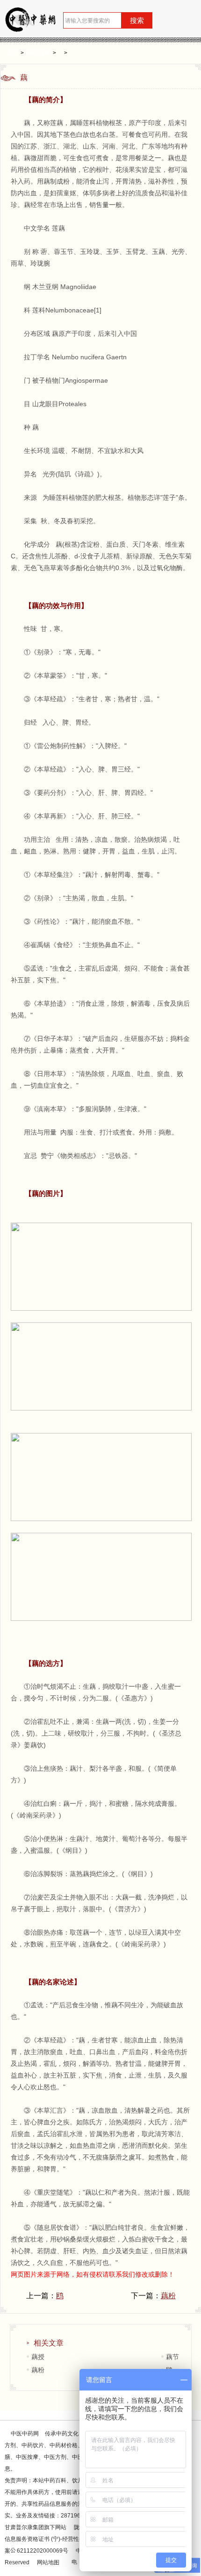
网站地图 (48, 2562)
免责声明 (16, 2480)
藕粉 (168, 2296)
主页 (13, 52)
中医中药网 (25, 2434)
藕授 (38, 2357)
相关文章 (49, 2343)
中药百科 (38, 52)
